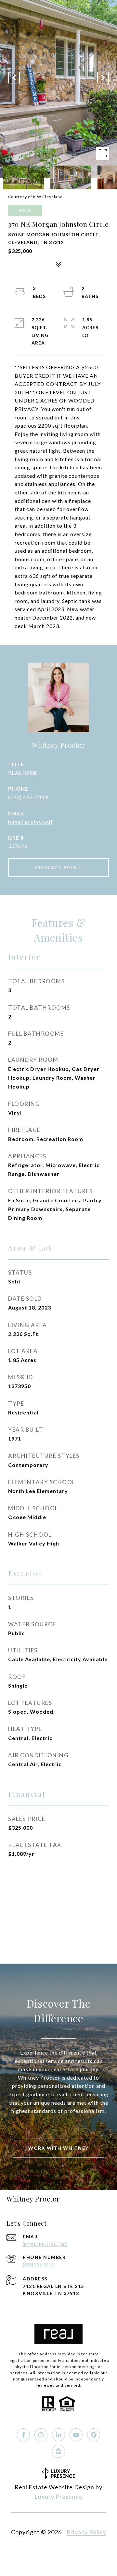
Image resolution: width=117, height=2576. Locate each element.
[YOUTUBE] (76, 2435)
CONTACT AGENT (59, 867)
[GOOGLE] (94, 2435)
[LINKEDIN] (58, 2435)
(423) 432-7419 (28, 797)
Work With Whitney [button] (58, 2148)
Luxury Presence (58, 2496)
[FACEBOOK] (23, 2435)
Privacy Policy (86, 2532)
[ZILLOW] (58, 2451)
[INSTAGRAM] (41, 2435)
